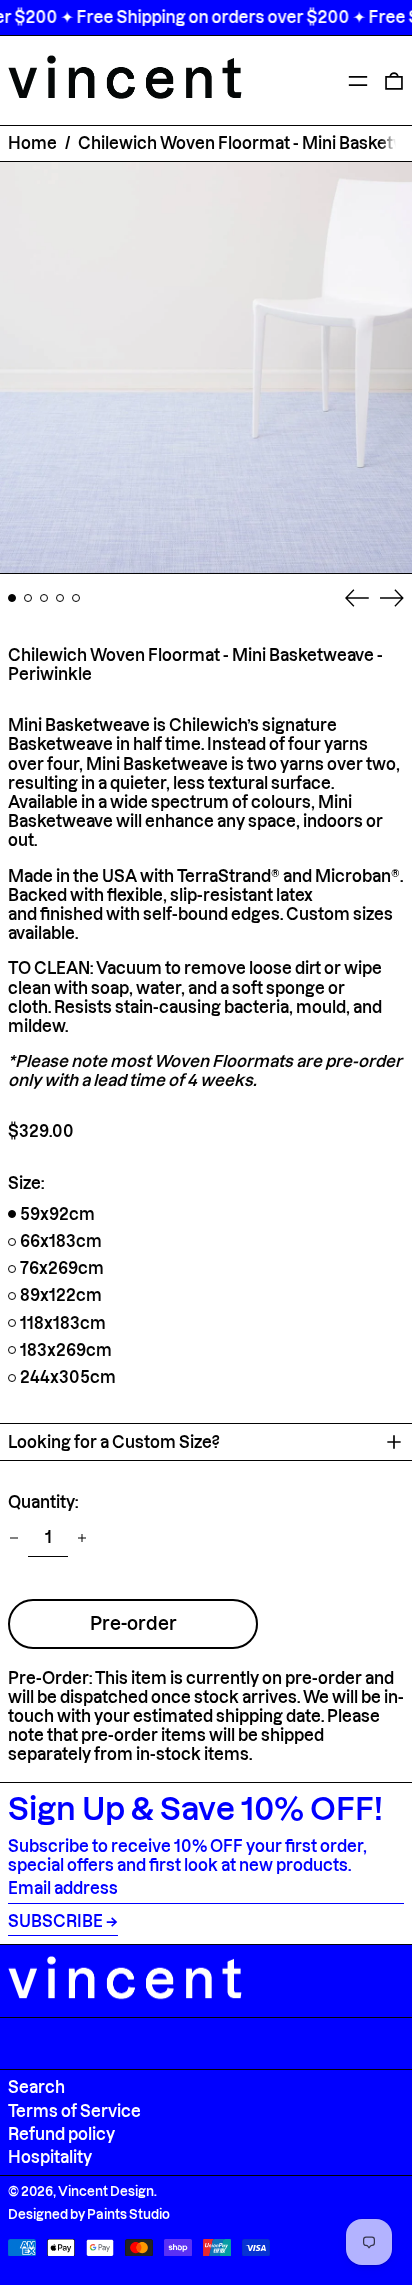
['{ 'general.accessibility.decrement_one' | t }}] (14, 1538)
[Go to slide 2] (28, 598)
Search (36, 2087)
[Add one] (82, 1538)
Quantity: (43, 1502)
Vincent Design (106, 2191)
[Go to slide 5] (76, 598)
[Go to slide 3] (44, 598)
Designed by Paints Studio (89, 2214)
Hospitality (50, 2157)
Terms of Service (74, 2111)
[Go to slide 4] (60, 598)
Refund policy (61, 2134)
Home (32, 143)
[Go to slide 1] (12, 598)
